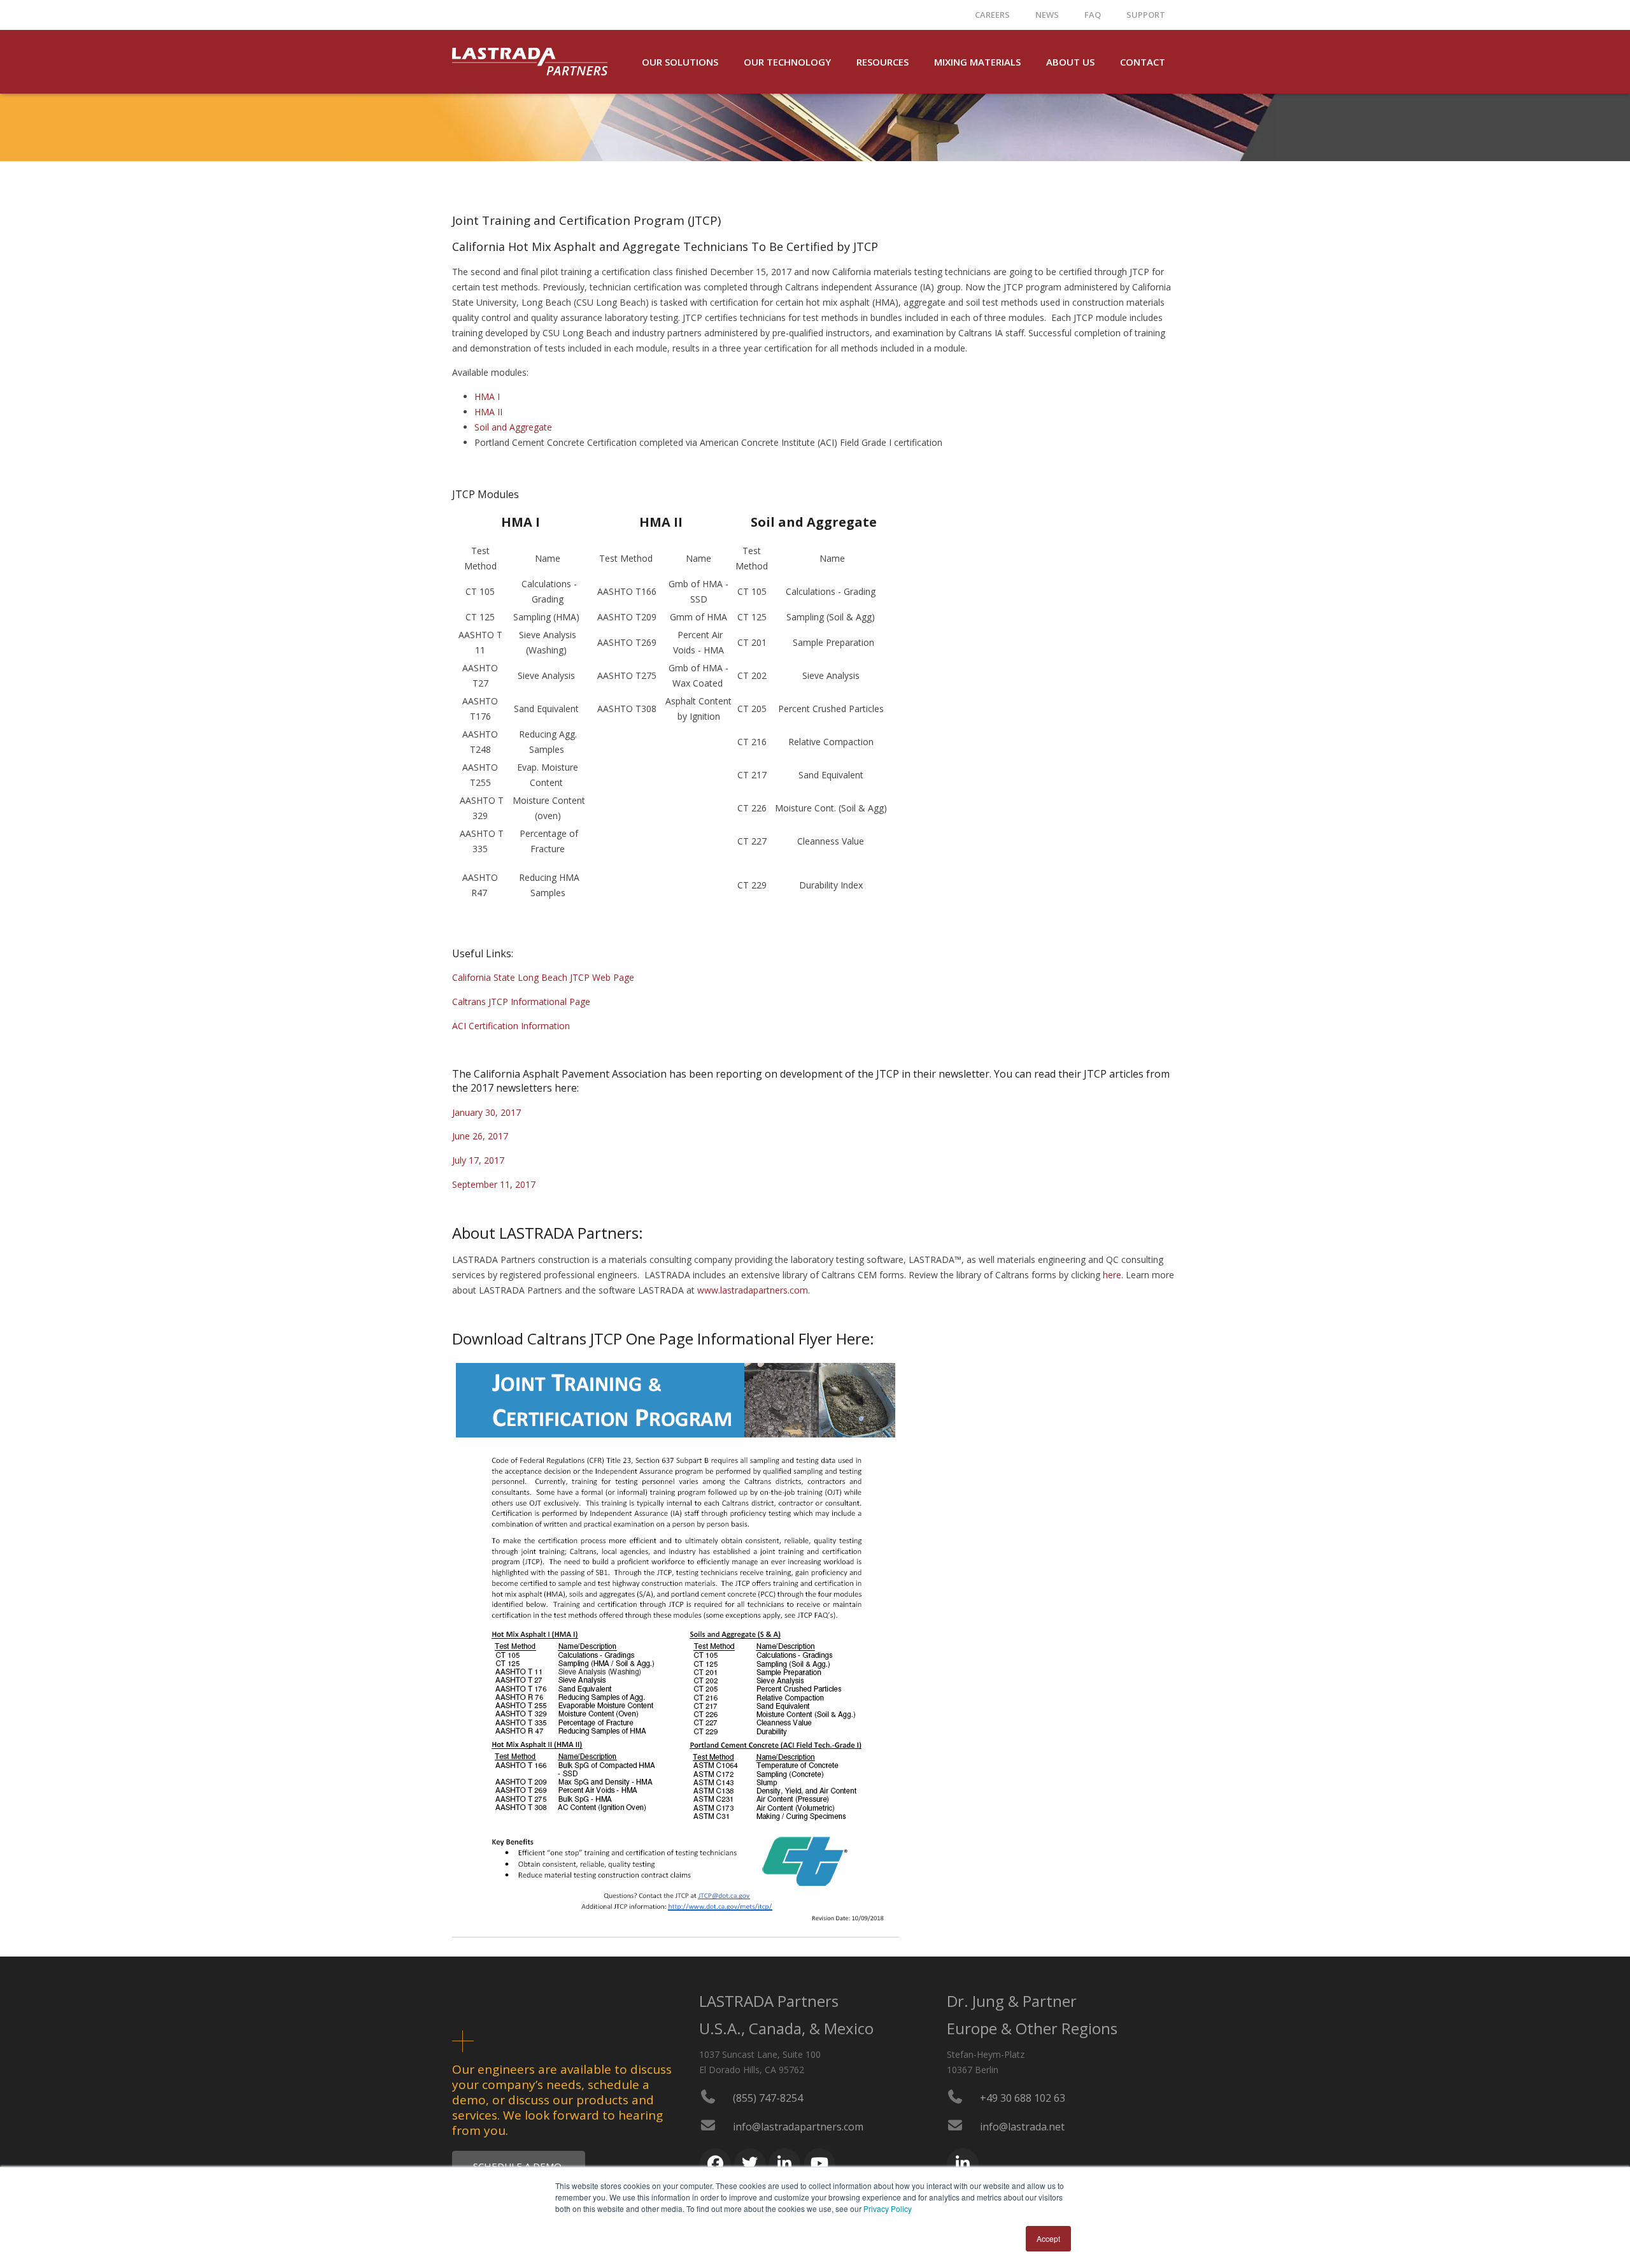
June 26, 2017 (480, 1136)
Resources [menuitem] (882, 62)
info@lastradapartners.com (798, 2127)
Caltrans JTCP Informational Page (521, 1002)
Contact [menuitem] (1143, 62)
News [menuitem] (1047, 15)
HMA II (488, 412)
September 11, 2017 (494, 1184)
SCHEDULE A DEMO (519, 2166)
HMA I (487, 396)
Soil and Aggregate (513, 427)
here (1112, 1275)
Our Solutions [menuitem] (680, 62)
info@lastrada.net (1022, 2127)
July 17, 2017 (478, 1160)
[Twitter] (750, 2164)
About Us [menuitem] (1070, 62)
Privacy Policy (888, 2208)
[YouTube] (819, 2164)
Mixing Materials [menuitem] (977, 62)
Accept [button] (1048, 2238)
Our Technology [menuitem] (787, 62)
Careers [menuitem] (992, 15)
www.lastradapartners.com (753, 1290)
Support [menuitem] (1146, 15)
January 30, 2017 (486, 1112)
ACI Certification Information (511, 1026)
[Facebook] (715, 2164)
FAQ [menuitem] (1093, 15)
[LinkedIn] (784, 2164)
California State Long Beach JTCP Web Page (543, 977)
